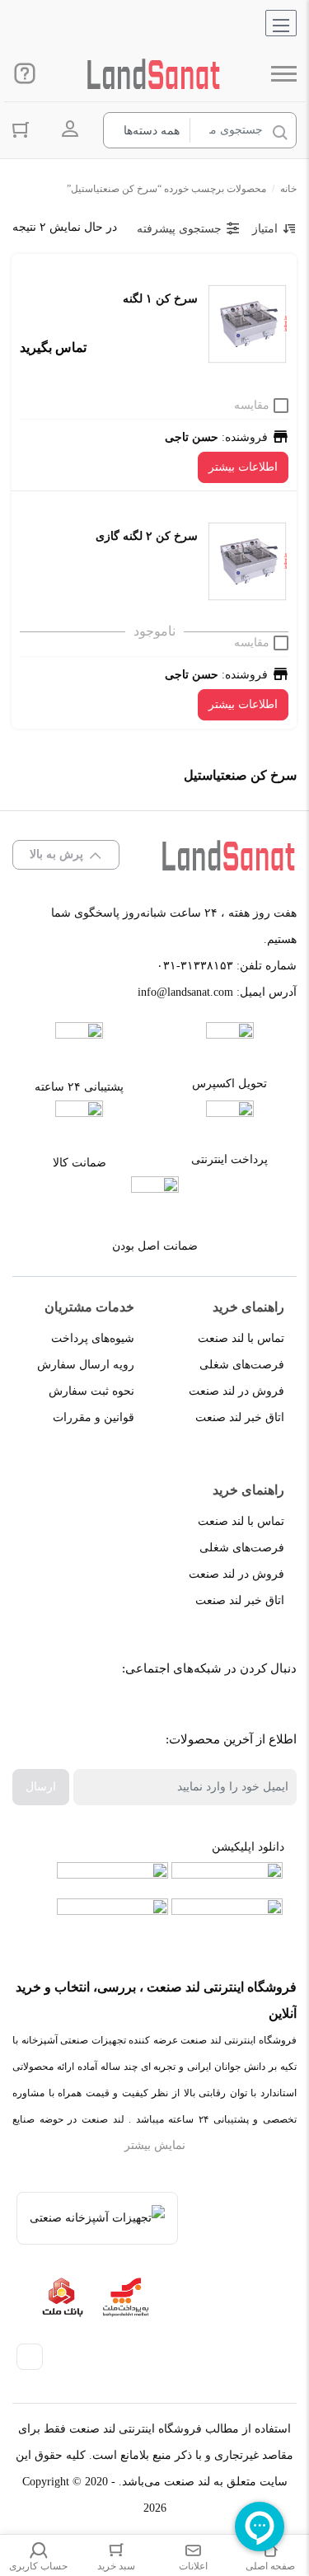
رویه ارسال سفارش (86, 1365)
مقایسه (252, 405)
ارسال (41, 1787)
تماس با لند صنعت (241, 1338)
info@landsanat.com (185, 992)
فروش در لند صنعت (236, 1391)
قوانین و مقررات (94, 1417)
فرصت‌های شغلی (242, 1365)
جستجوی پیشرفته (179, 229)
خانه (288, 189)
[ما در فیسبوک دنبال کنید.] (270, 1710)
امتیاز (265, 229)
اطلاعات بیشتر (243, 467)
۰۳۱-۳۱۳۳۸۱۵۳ (195, 966)
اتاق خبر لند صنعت (240, 1417)
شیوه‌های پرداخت (93, 1338)
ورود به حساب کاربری (70, 129)
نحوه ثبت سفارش (91, 1391)
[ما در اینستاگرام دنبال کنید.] (233, 1710)
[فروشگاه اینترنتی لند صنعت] (154, 74)
